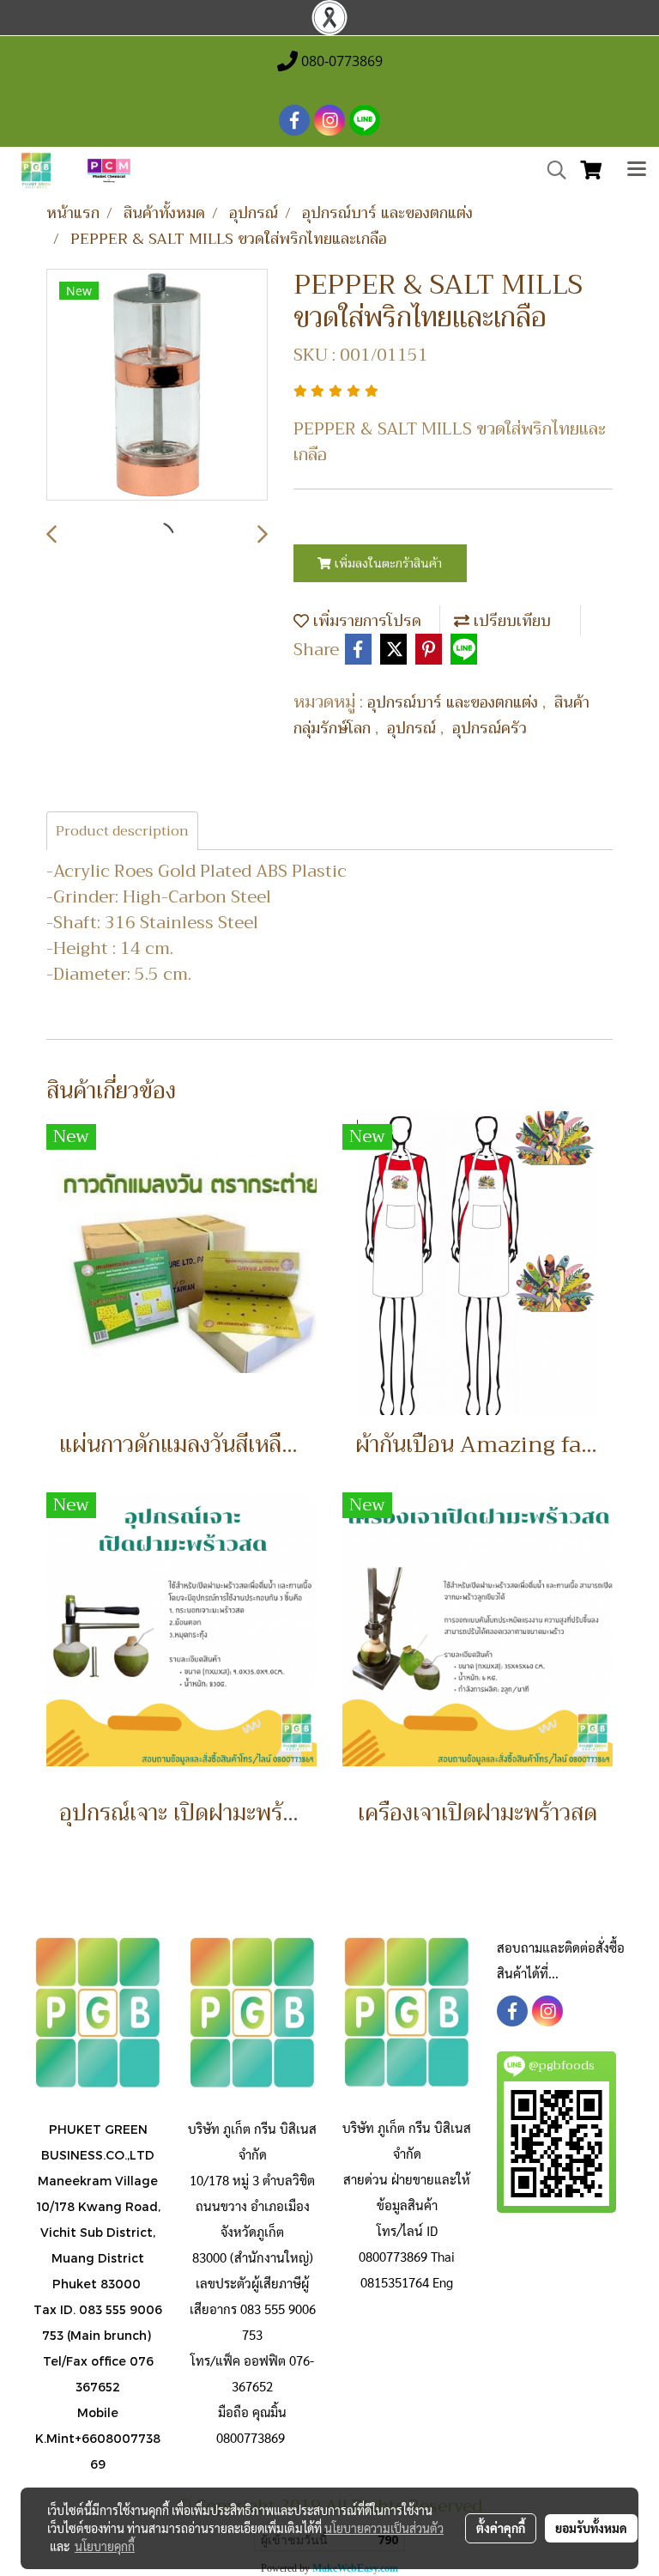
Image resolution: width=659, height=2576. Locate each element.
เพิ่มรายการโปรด (365, 621)
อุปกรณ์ (414, 728)
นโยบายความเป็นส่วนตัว (384, 2528)
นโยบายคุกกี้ (105, 2546)
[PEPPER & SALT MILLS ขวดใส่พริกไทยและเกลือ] (157, 386)
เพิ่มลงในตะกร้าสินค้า (387, 563)
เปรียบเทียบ (510, 621)
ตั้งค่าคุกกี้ (501, 2528)
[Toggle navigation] (637, 171)
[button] (551, 170)
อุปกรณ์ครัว (490, 728)
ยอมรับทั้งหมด (591, 2528)
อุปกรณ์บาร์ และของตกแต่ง (455, 702)
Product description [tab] (122, 831)
